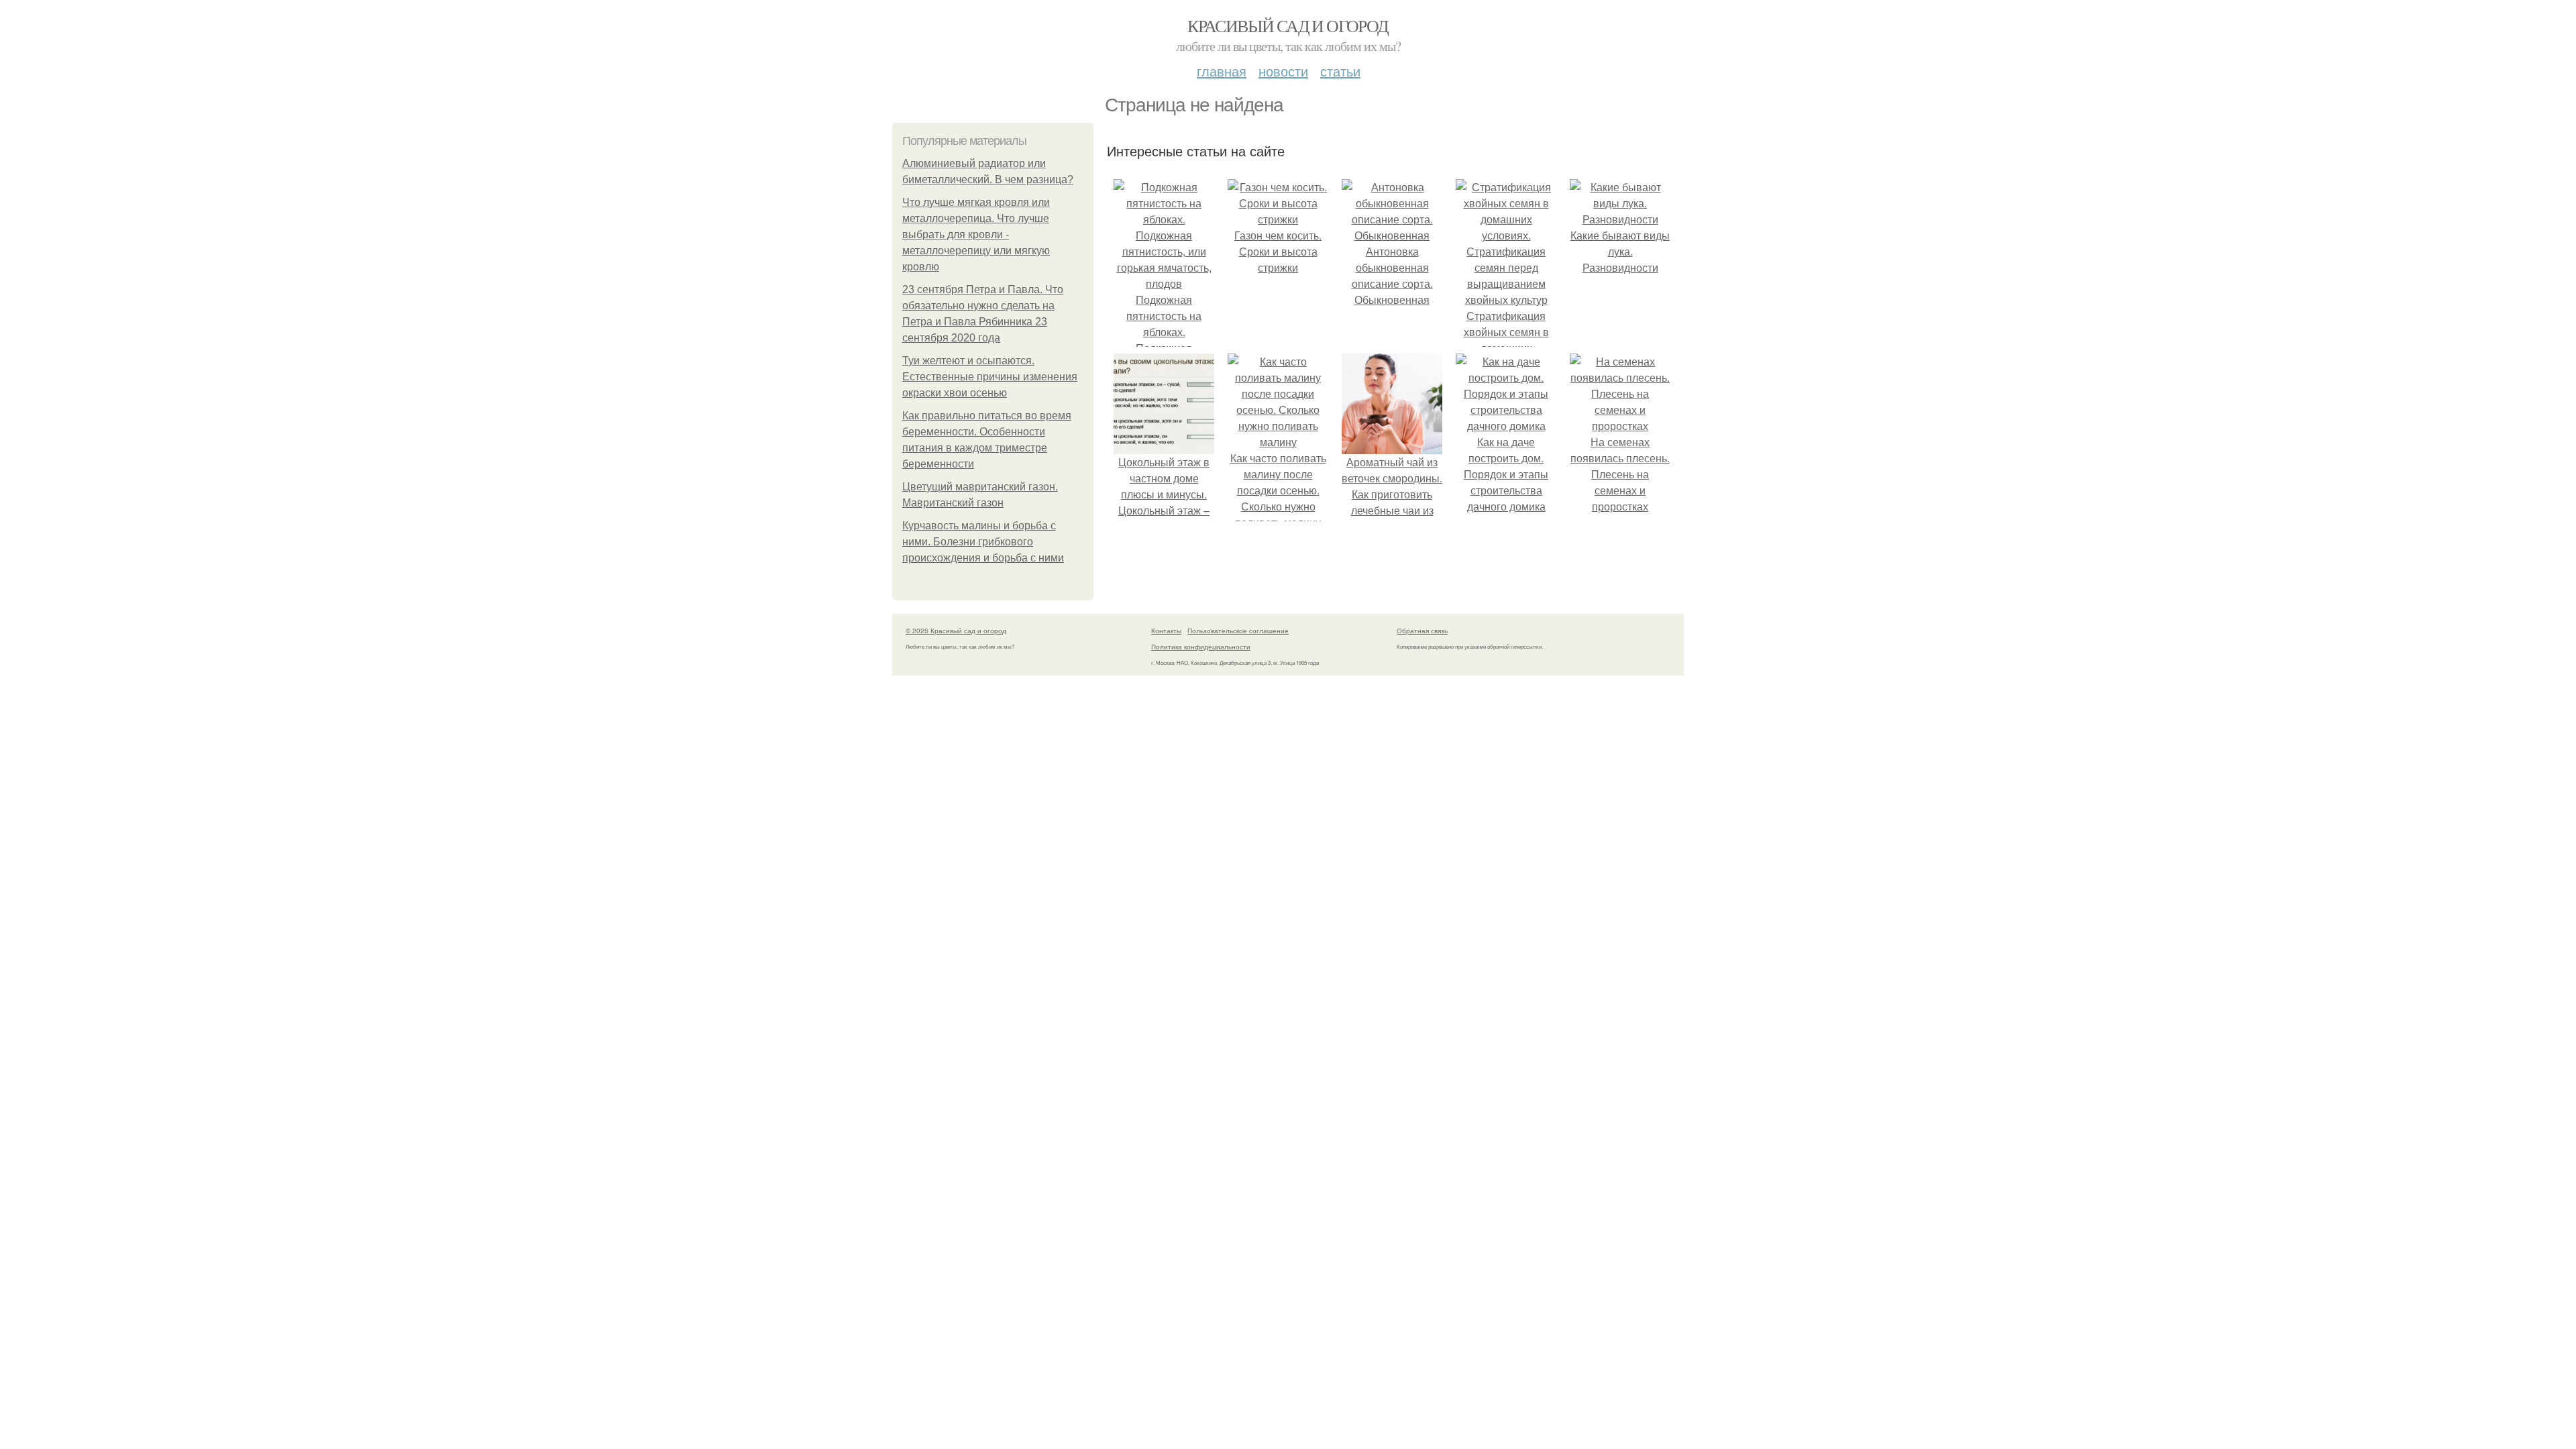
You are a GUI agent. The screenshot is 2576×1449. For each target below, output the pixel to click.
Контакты (1166, 631)
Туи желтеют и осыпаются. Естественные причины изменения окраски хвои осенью (990, 377)
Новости (1283, 71)
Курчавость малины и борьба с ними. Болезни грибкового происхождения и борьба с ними (983, 542)
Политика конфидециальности (1201, 647)
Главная (1222, 71)
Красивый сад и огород (1288, 25)
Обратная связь (1422, 631)
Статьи (1340, 71)
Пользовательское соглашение (1238, 631)
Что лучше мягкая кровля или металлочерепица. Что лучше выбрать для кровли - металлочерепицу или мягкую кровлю (976, 234)
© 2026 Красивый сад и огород (956, 631)
